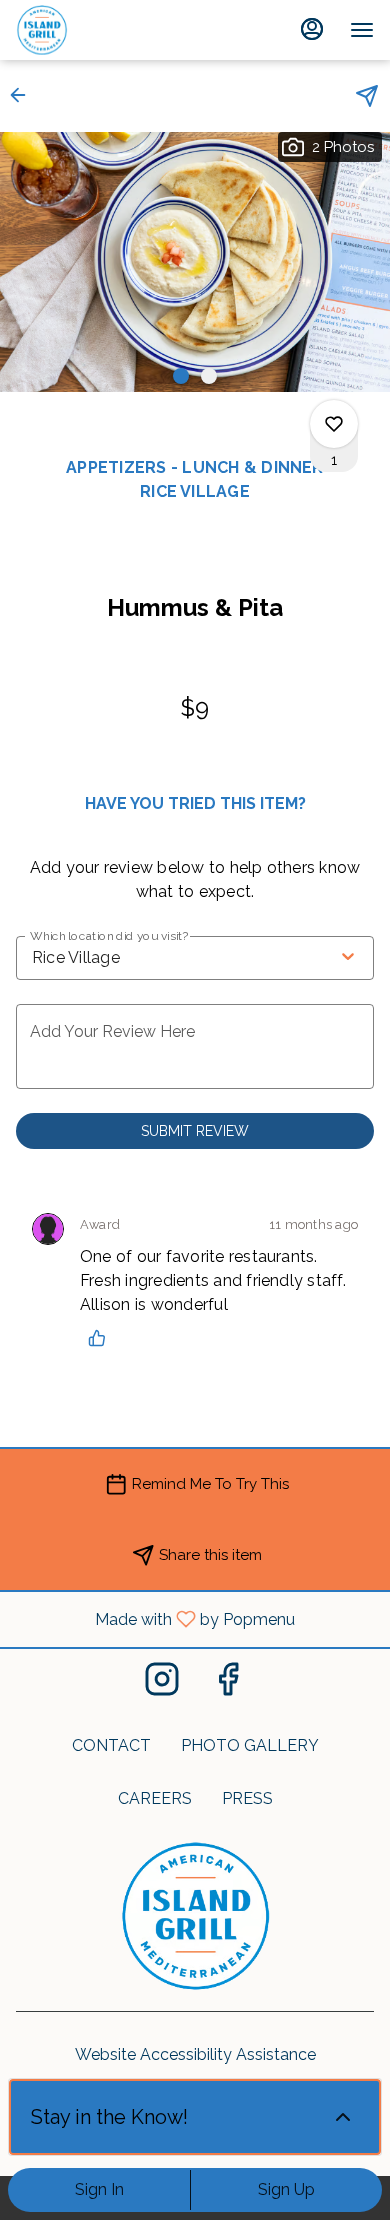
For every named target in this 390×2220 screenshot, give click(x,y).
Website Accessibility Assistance (195, 2054)
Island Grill (195, 1916)
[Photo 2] (209, 376)
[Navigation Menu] (362, 30)
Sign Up (286, 2189)
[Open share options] (367, 96)
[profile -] (312, 29)
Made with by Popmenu (155, 1618)
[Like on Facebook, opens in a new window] (228, 1684)
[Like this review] (102, 1338)
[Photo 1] (181, 376)
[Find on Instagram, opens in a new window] (162, 1684)
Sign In (99, 2189)
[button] (24, 95)
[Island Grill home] (106, 30)
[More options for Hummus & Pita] (334, 424)
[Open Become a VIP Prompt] (343, 2117)
